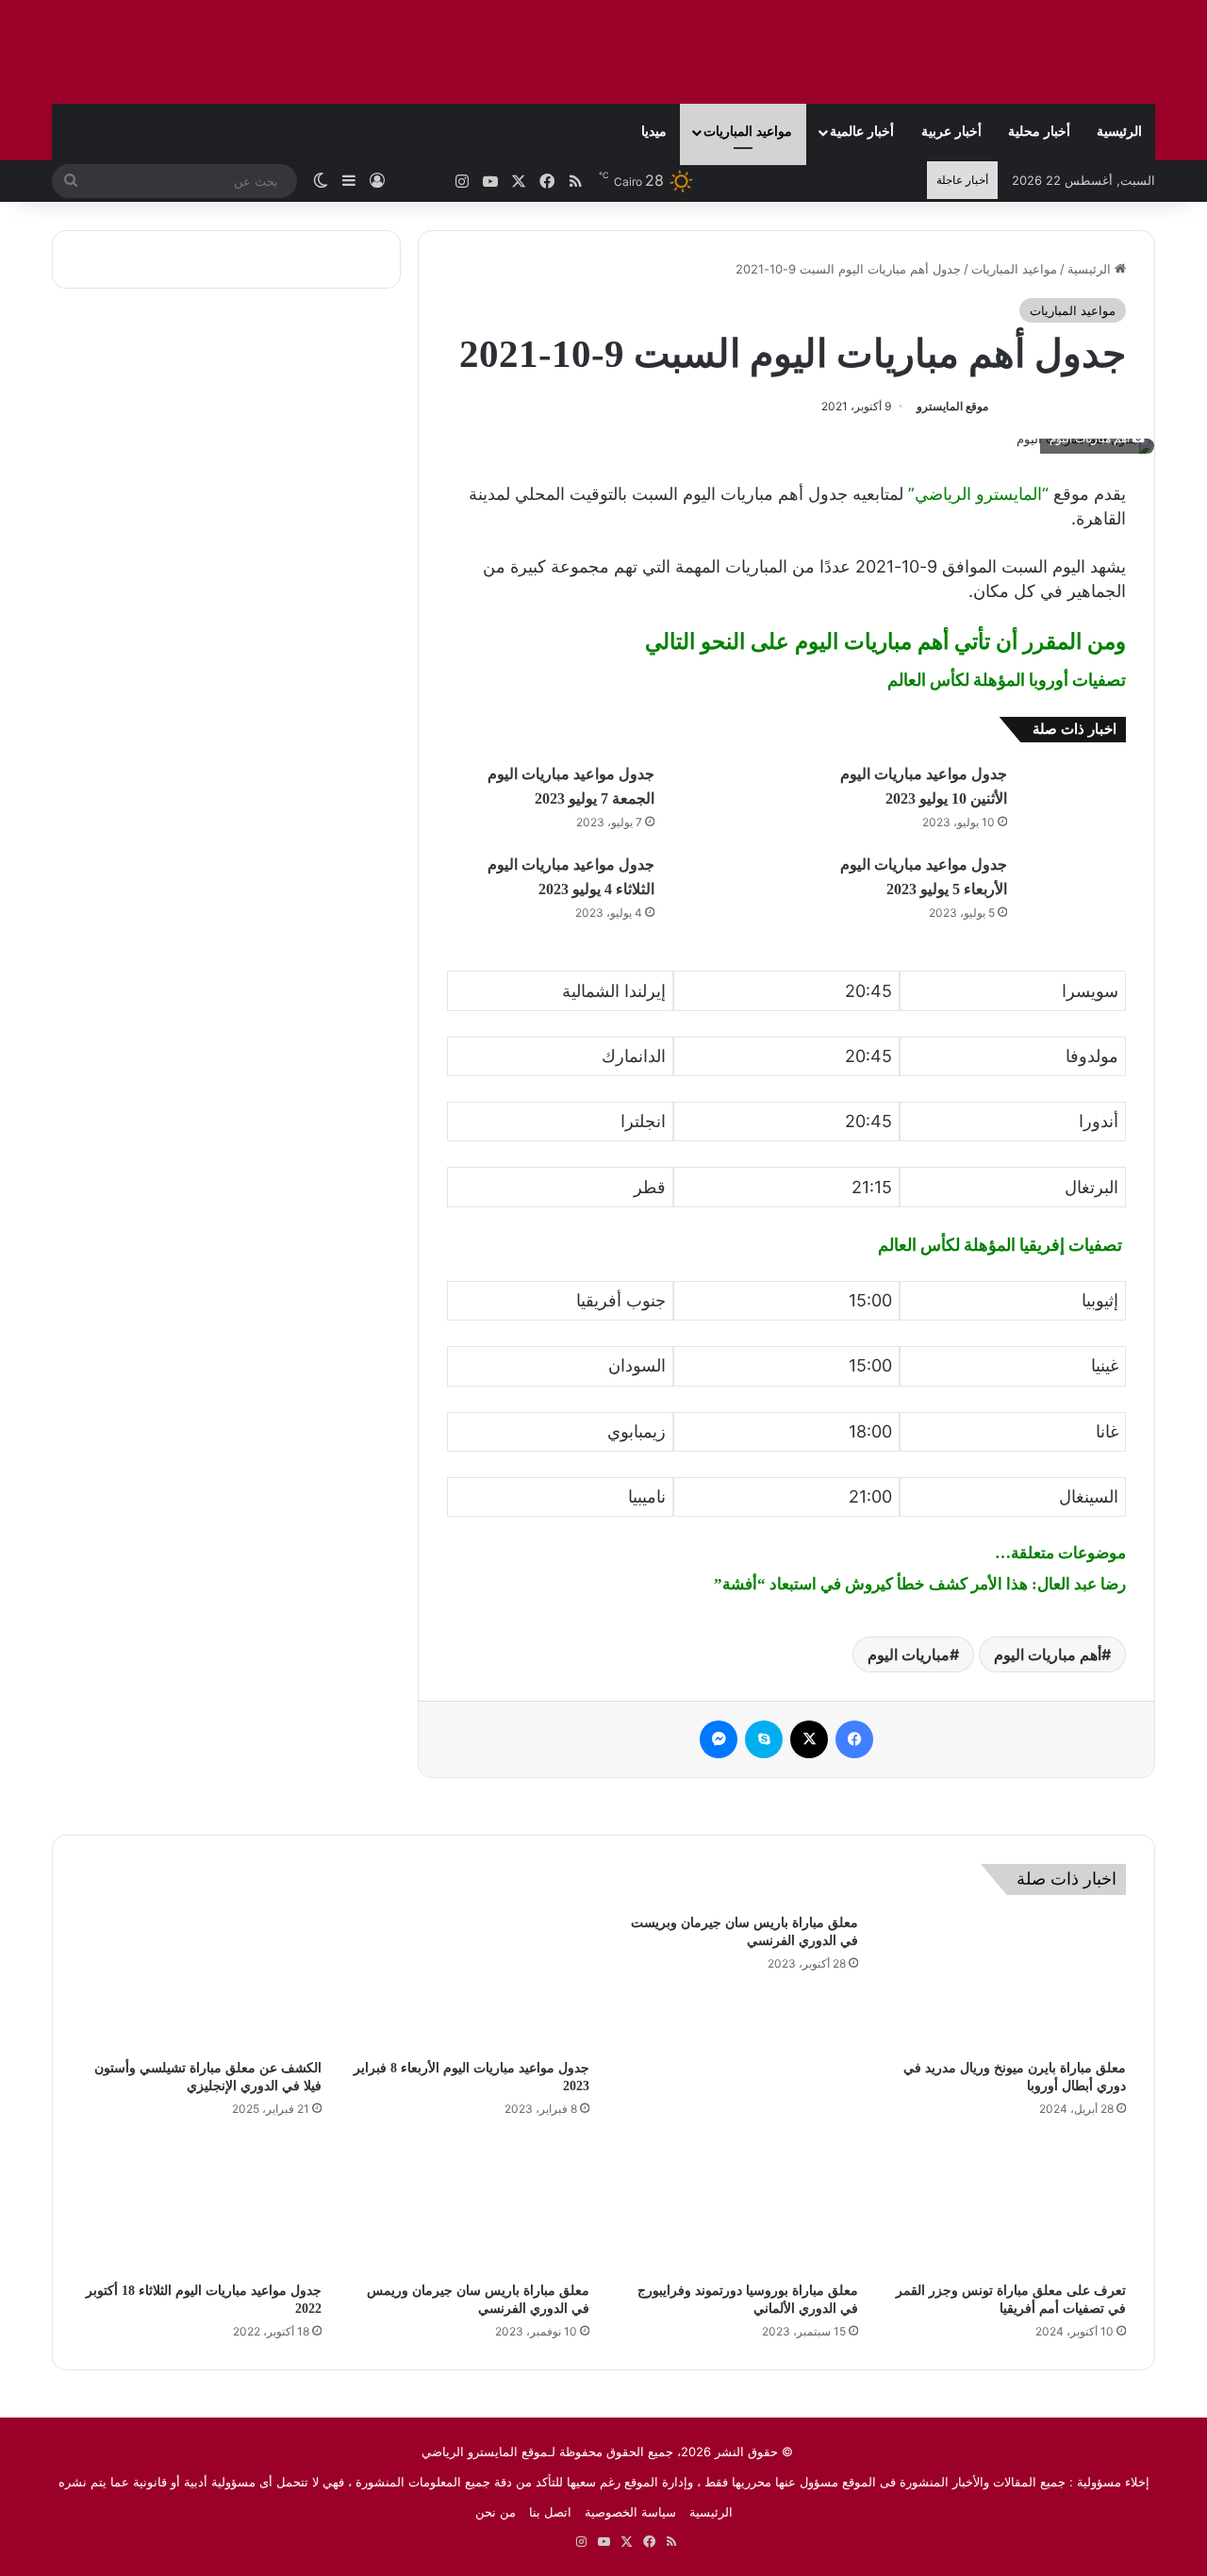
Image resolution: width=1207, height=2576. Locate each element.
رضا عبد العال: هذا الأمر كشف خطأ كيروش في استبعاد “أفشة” (920, 1584)
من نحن (496, 2512)
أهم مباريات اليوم (1048, 1654)
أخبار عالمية (862, 132)
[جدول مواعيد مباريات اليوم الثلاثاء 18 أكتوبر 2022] (201, 2205)
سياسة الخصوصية (630, 2512)
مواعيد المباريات (748, 132)
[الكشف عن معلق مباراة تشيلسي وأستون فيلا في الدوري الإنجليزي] (201, 1982)
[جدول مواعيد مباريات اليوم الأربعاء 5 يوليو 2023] (1073, 887)
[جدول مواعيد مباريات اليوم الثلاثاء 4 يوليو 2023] (720, 887)
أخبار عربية (951, 132)
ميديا (654, 132)
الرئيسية (1119, 132)
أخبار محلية (1039, 132)
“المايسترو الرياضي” (978, 494)
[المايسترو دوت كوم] (1037, 52)
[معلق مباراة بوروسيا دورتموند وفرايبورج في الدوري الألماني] (738, 2205)
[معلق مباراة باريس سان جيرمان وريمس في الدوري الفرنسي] (470, 2205)
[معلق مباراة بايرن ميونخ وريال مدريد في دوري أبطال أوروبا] (1007, 1982)
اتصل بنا (550, 2512)
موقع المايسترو (952, 406)
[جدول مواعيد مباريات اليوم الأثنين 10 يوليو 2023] (1073, 797)
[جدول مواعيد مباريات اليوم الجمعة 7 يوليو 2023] (720, 797)
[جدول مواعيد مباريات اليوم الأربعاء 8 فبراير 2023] (470, 1982)
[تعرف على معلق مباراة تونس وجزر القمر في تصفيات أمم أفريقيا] (1007, 2205)
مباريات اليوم (909, 1654)
